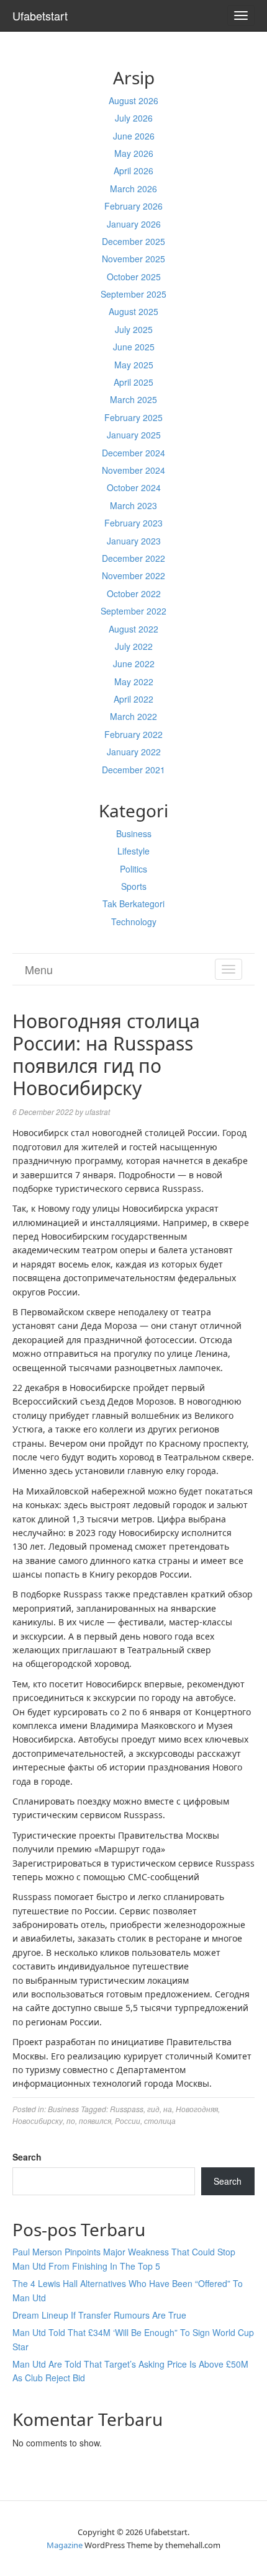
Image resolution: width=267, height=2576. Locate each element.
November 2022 (133, 575)
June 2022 (134, 664)
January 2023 (134, 541)
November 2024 (133, 470)
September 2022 (133, 611)
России (128, 2121)
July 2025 (134, 329)
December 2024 (133, 453)
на (168, 2109)
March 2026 (133, 189)
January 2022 (134, 752)
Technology (134, 922)
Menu (39, 969)
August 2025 (133, 311)
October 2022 (134, 593)
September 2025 (133, 294)
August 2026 (133, 100)
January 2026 (134, 224)
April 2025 (133, 382)
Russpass (127, 2109)
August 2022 (133, 629)
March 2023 (133, 505)
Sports (134, 886)
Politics (133, 869)
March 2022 (133, 716)
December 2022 (133, 558)
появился (95, 2121)
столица (160, 2121)
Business (134, 833)
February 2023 (133, 523)
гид (153, 2109)
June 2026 (134, 136)
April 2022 (133, 699)
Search (27, 2157)
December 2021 (133, 770)
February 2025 (133, 417)
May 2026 (134, 153)
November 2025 (133, 259)
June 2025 (134, 347)
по (71, 2121)
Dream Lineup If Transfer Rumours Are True (99, 2315)
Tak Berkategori (133, 904)
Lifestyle (133, 851)
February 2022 (133, 734)
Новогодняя (197, 2109)
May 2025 (134, 365)
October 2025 (134, 277)
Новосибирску (38, 2121)
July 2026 (134, 118)
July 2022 (134, 646)
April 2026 (133, 171)
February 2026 (133, 206)
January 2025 (134, 435)
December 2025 (133, 241)
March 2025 (133, 399)
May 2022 (134, 682)
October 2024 (134, 487)
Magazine (65, 2545)
